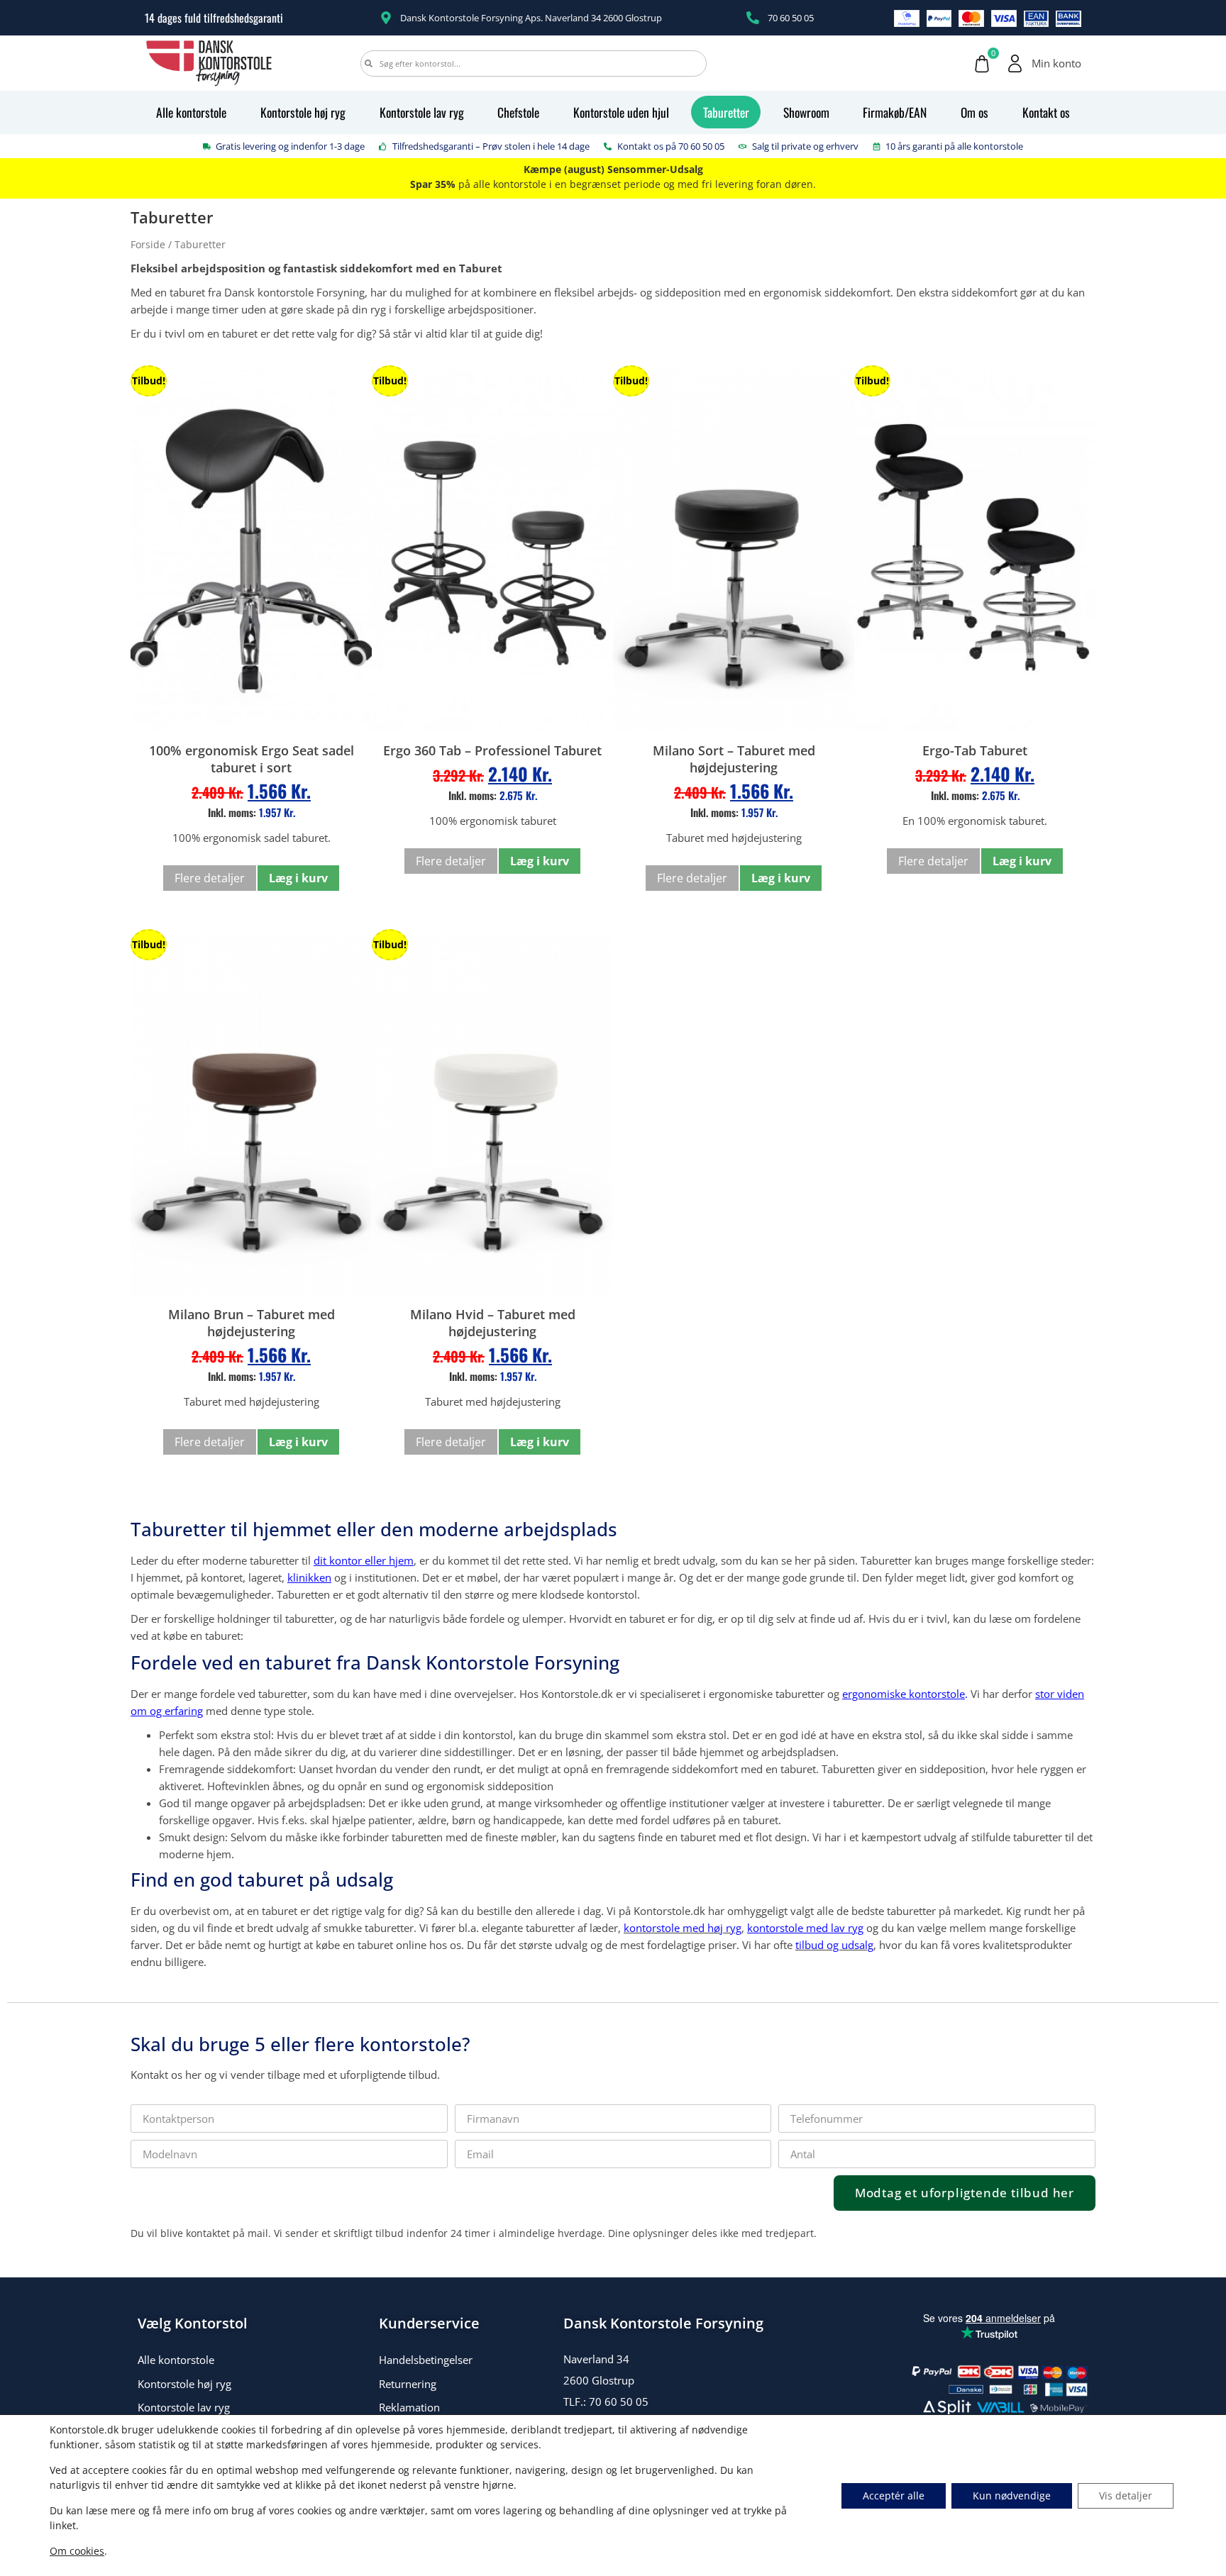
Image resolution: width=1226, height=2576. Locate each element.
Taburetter (726, 112)
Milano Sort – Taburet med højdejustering (734, 759)
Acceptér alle (894, 2495)
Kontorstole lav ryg (422, 112)
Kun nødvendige (1012, 2495)
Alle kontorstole (191, 112)
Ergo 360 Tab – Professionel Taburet (492, 750)
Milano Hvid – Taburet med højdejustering (493, 1323)
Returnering (408, 2384)
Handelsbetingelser (426, 2360)
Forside (148, 244)
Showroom (806, 112)
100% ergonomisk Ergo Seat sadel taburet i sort (252, 759)
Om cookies (77, 2551)
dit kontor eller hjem (364, 1560)
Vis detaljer (1126, 2495)
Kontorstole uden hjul (621, 112)
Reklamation (409, 2407)
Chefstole (518, 112)
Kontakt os (1046, 112)
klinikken (309, 1577)
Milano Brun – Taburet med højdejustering (252, 1323)
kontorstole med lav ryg (805, 1928)
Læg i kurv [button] (298, 878)
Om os (974, 112)
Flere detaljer (210, 878)
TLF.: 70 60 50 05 (606, 2402)
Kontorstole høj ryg (303, 112)
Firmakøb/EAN (895, 112)
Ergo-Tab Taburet (975, 750)
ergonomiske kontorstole (904, 1694)
